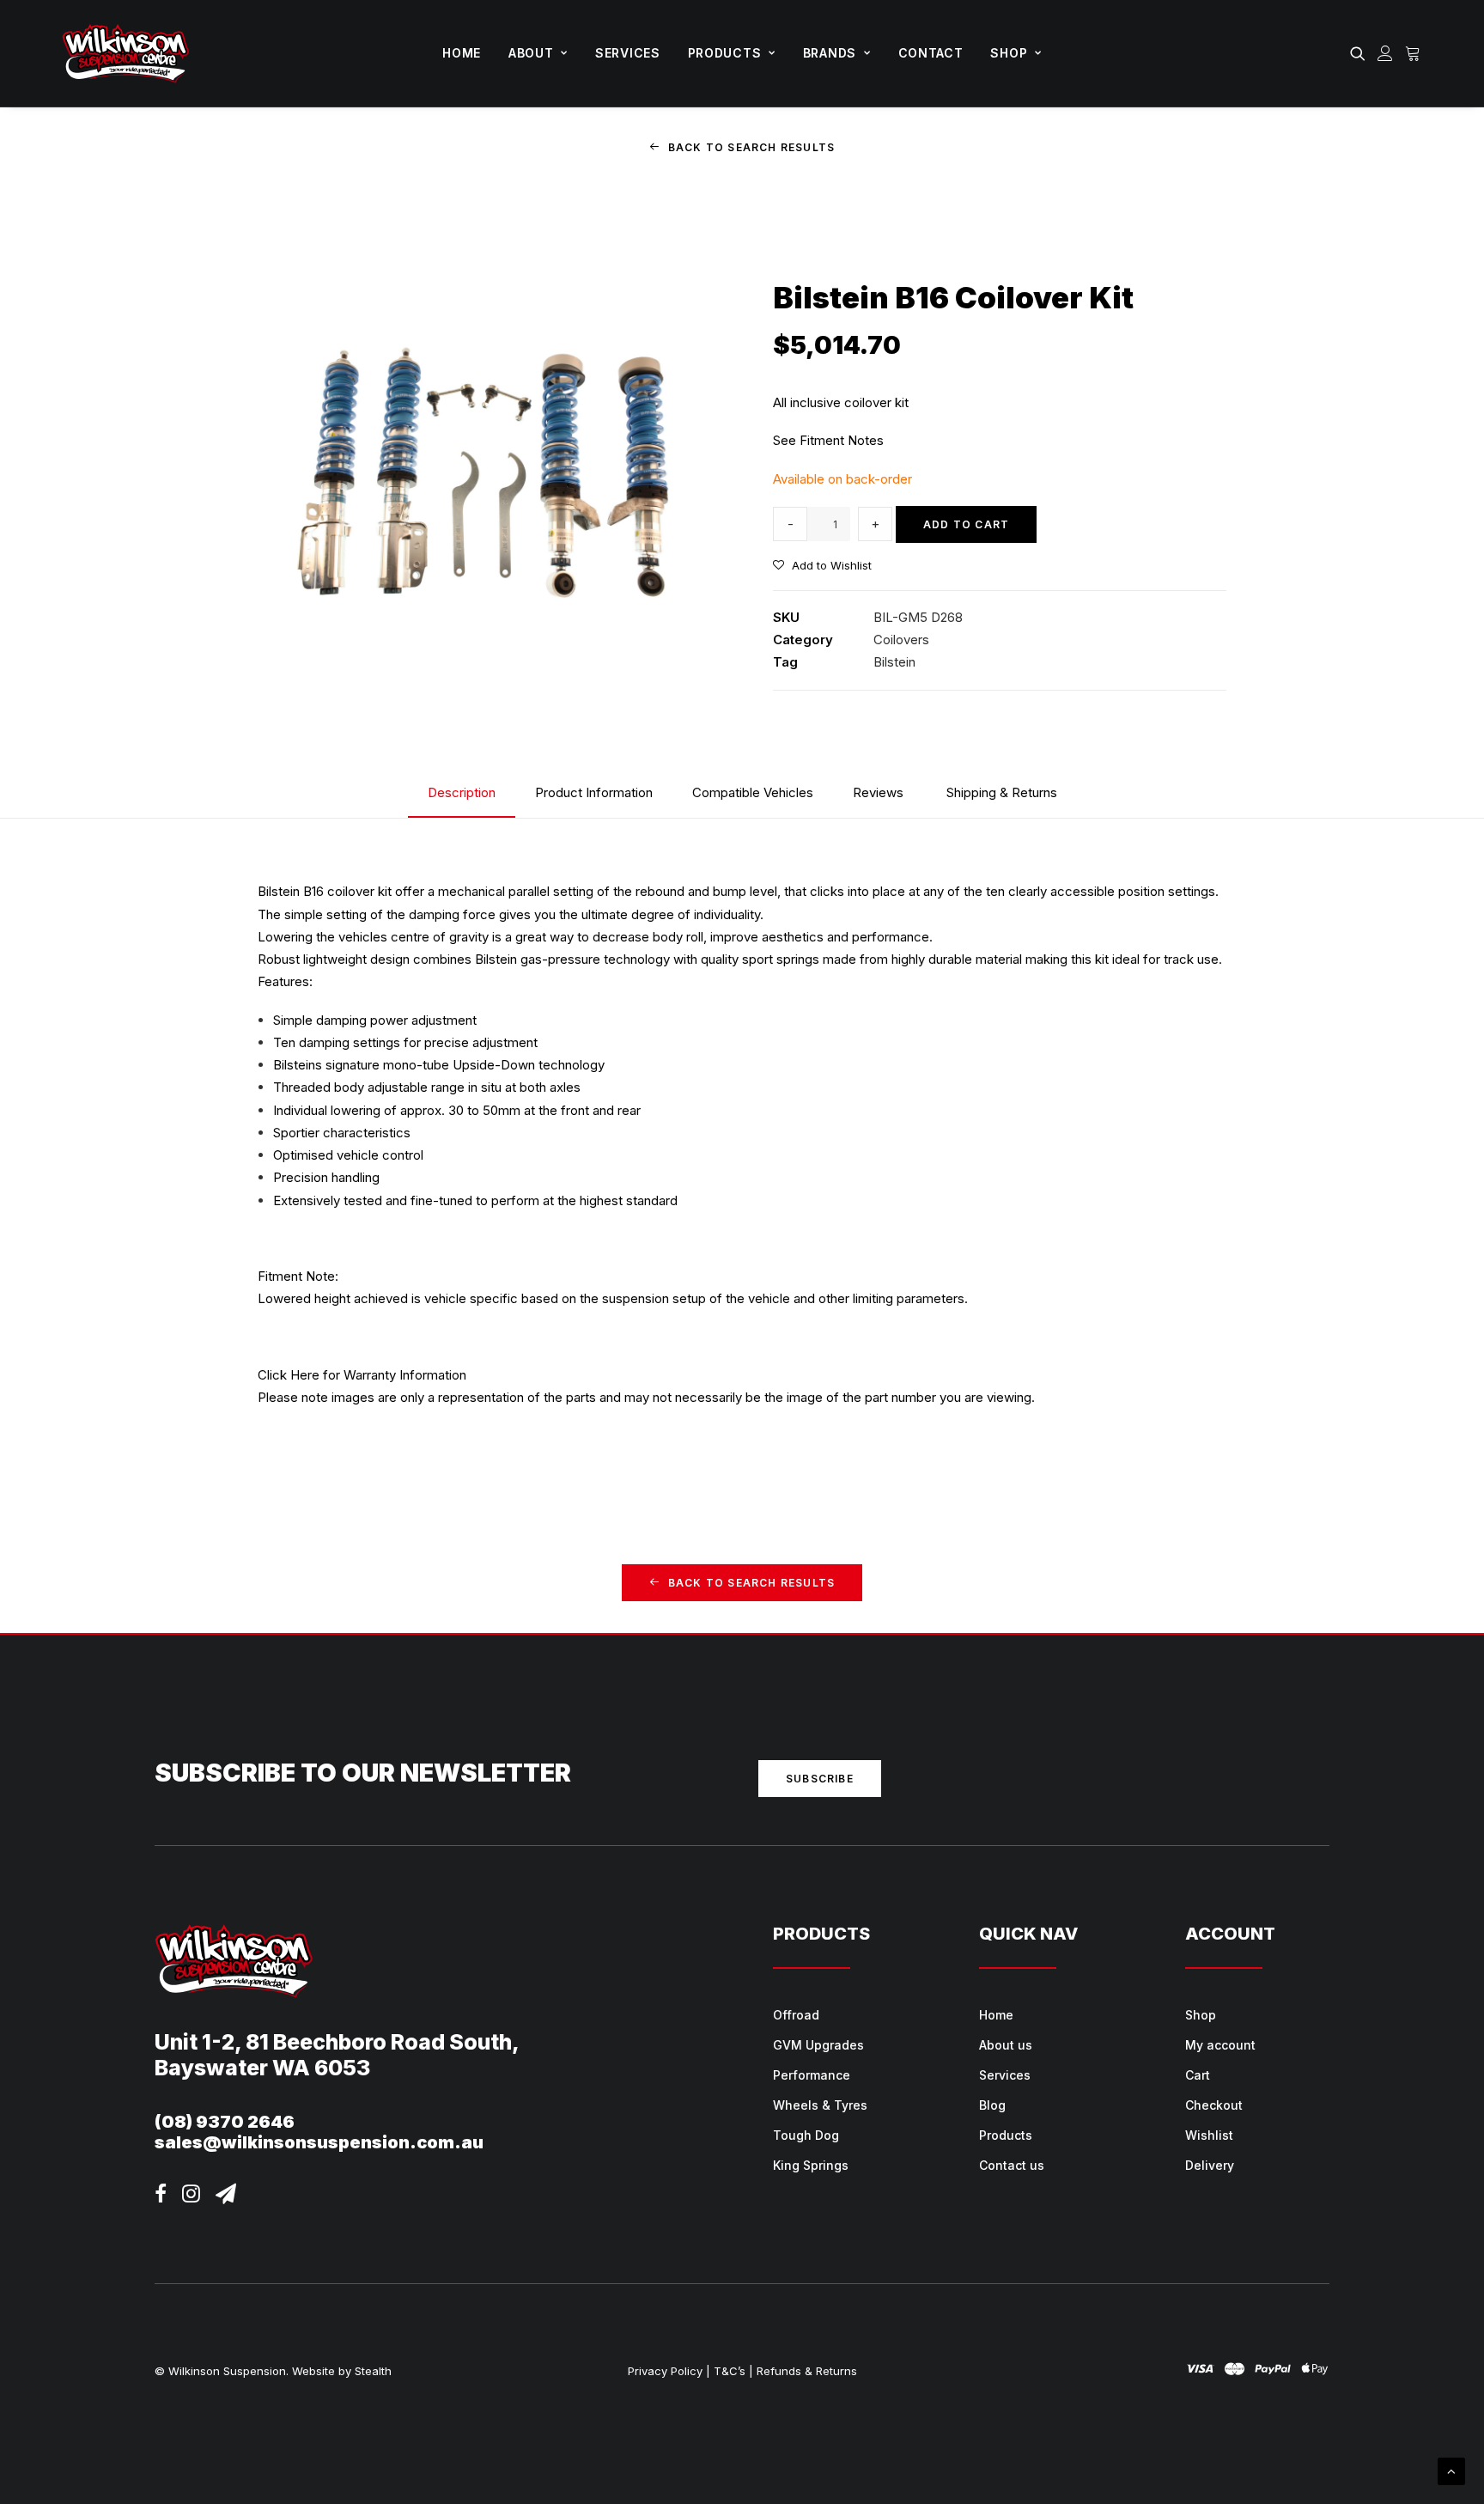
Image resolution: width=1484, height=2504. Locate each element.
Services (628, 53)
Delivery (1210, 2165)
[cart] (1411, 53)
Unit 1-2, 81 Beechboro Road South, (337, 2042)
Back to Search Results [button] (751, 147)
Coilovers (901, 640)
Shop (1009, 53)
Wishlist (1209, 2135)
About (531, 53)
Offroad (796, 2015)
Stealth (373, 2371)
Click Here (289, 1375)
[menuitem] (462, 53)
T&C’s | (733, 2371)
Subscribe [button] (820, 1779)
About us (1006, 2045)
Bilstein (894, 662)
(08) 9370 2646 (225, 2122)
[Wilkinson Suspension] (126, 53)
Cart (1198, 2075)
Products (725, 53)
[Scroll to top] (1451, 2470)
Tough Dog (806, 2135)
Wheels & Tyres (820, 2105)
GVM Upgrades (818, 2045)
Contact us (1012, 2165)
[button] (1361, 53)
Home (462, 53)
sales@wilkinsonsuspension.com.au (319, 2142)
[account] (1385, 53)
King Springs (811, 2165)
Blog (992, 2105)
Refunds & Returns (807, 2371)
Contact (931, 53)
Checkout (1214, 2105)
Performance (812, 2075)
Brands (830, 53)
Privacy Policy (665, 2371)
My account (1220, 2045)
